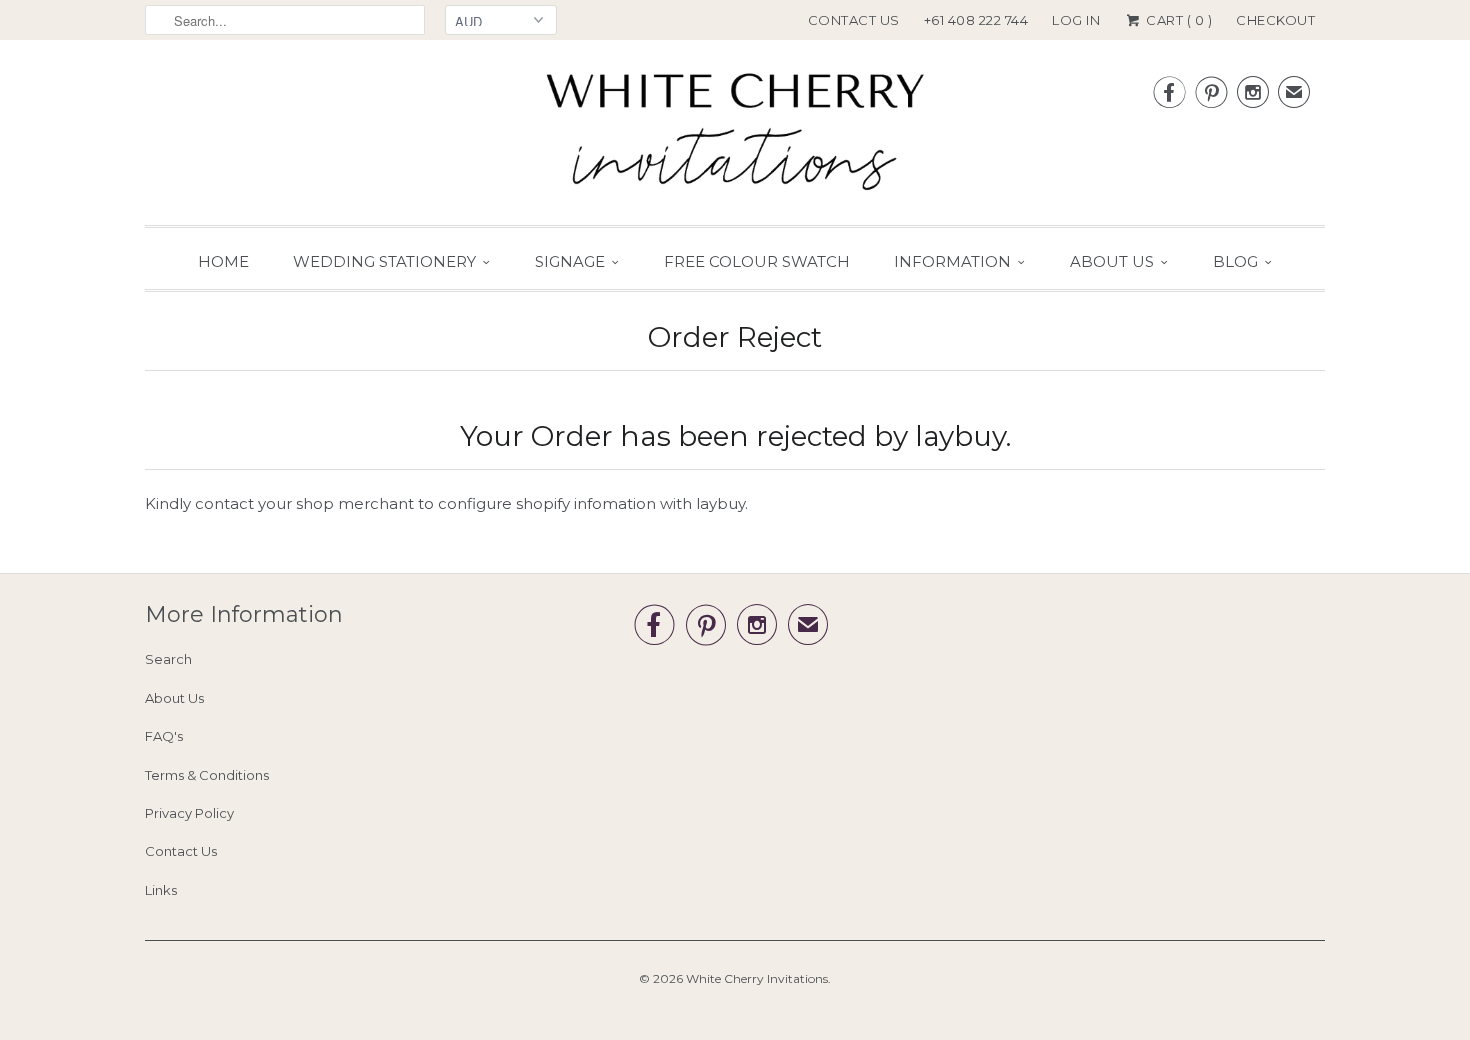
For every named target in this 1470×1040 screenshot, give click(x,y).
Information (952, 261)
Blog (1235, 261)
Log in (1076, 20)
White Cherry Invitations (757, 978)
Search (168, 659)
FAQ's (164, 736)
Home (223, 261)
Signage (570, 261)
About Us (1112, 261)
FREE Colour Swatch (757, 261)
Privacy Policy (189, 813)
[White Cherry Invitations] (735, 137)
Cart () (1177, 20)
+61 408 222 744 (976, 20)
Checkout (1275, 20)
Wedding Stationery (384, 261)
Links (161, 890)
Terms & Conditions (207, 775)
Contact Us (854, 20)
